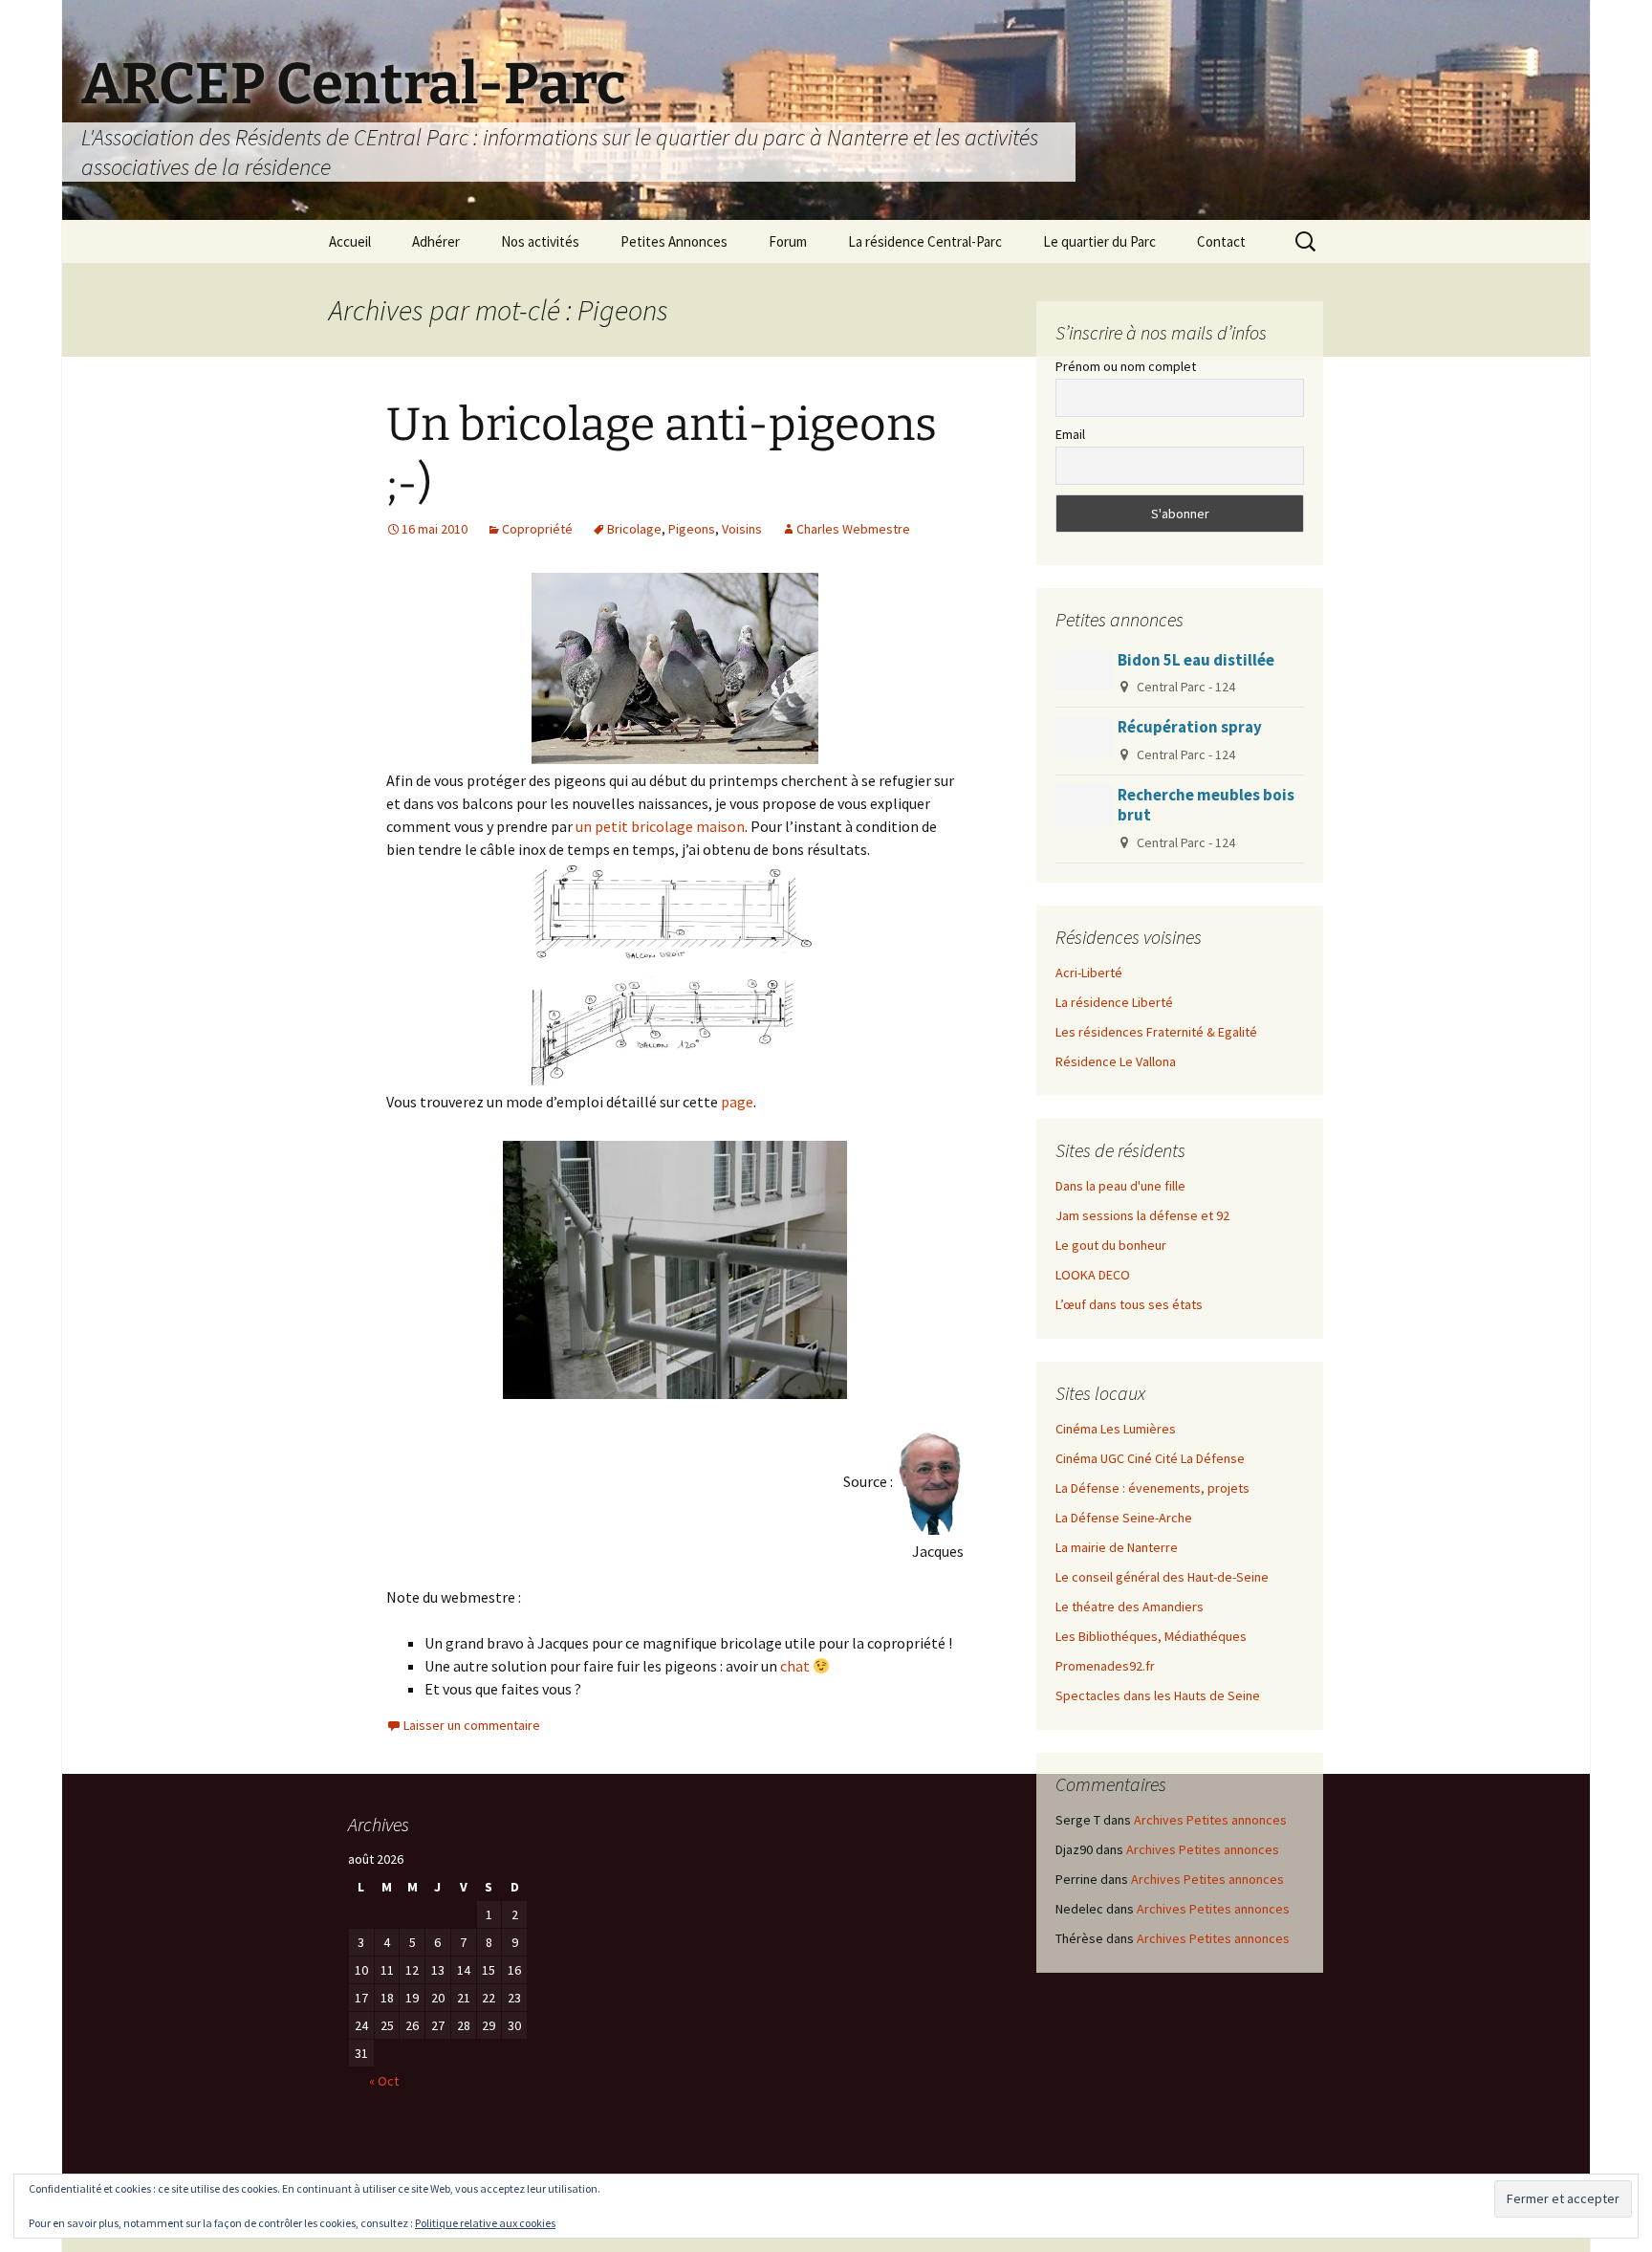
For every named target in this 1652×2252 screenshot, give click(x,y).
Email (1070, 434)
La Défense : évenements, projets (1152, 1488)
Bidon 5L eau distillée (1196, 660)
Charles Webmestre (853, 529)
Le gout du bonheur (1111, 1245)
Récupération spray (1190, 727)
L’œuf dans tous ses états (1129, 1304)
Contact (1221, 241)
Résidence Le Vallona (1116, 1061)
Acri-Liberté (1089, 973)
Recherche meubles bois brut (1206, 805)
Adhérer (436, 241)
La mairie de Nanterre (1117, 1547)
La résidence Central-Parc (925, 241)
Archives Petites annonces (1210, 1820)
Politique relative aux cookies (485, 2223)
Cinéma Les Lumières (1116, 1429)
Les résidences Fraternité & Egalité (1156, 1032)
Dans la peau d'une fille (1120, 1186)
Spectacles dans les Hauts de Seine (1158, 1695)
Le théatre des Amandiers (1130, 1607)
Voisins (742, 529)
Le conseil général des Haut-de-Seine (1162, 1577)
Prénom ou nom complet (1126, 366)
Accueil (350, 241)
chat (795, 1666)
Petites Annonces (674, 241)
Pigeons (692, 529)
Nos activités (540, 241)
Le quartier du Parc (1099, 241)
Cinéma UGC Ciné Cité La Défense (1150, 1458)
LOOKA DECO (1093, 1275)
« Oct (384, 2081)
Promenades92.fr (1105, 1666)
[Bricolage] (675, 973)
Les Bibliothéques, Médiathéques (1151, 1636)
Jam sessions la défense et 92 (1142, 1215)
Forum (788, 241)
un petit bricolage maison (660, 826)
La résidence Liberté (1114, 1002)
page (737, 1102)
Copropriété (537, 529)
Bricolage (634, 529)
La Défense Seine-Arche (1124, 1518)
